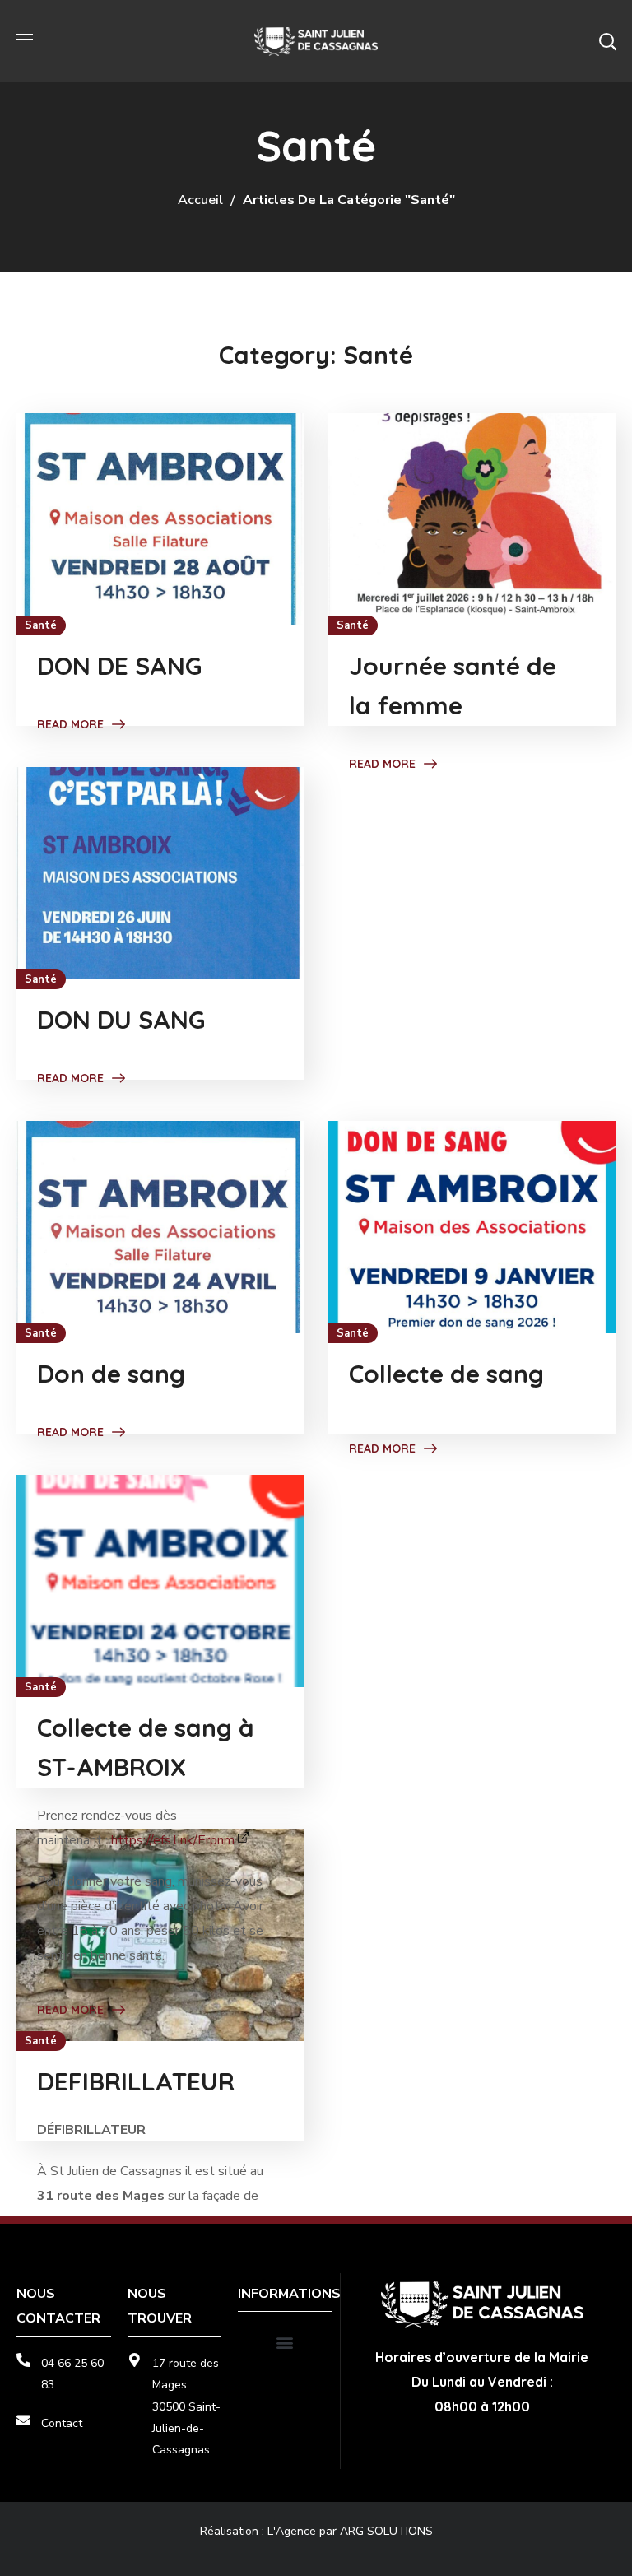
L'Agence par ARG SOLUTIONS (350, 2531)
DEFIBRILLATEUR (136, 2081)
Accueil (200, 200)
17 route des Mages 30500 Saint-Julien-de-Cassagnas (186, 2406)
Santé (41, 625)
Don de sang (111, 1374)
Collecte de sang (446, 1374)
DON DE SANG (119, 666)
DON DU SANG (121, 1020)
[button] (607, 41)
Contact (62, 2423)
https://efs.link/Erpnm (173, 1840)
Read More (70, 724)
